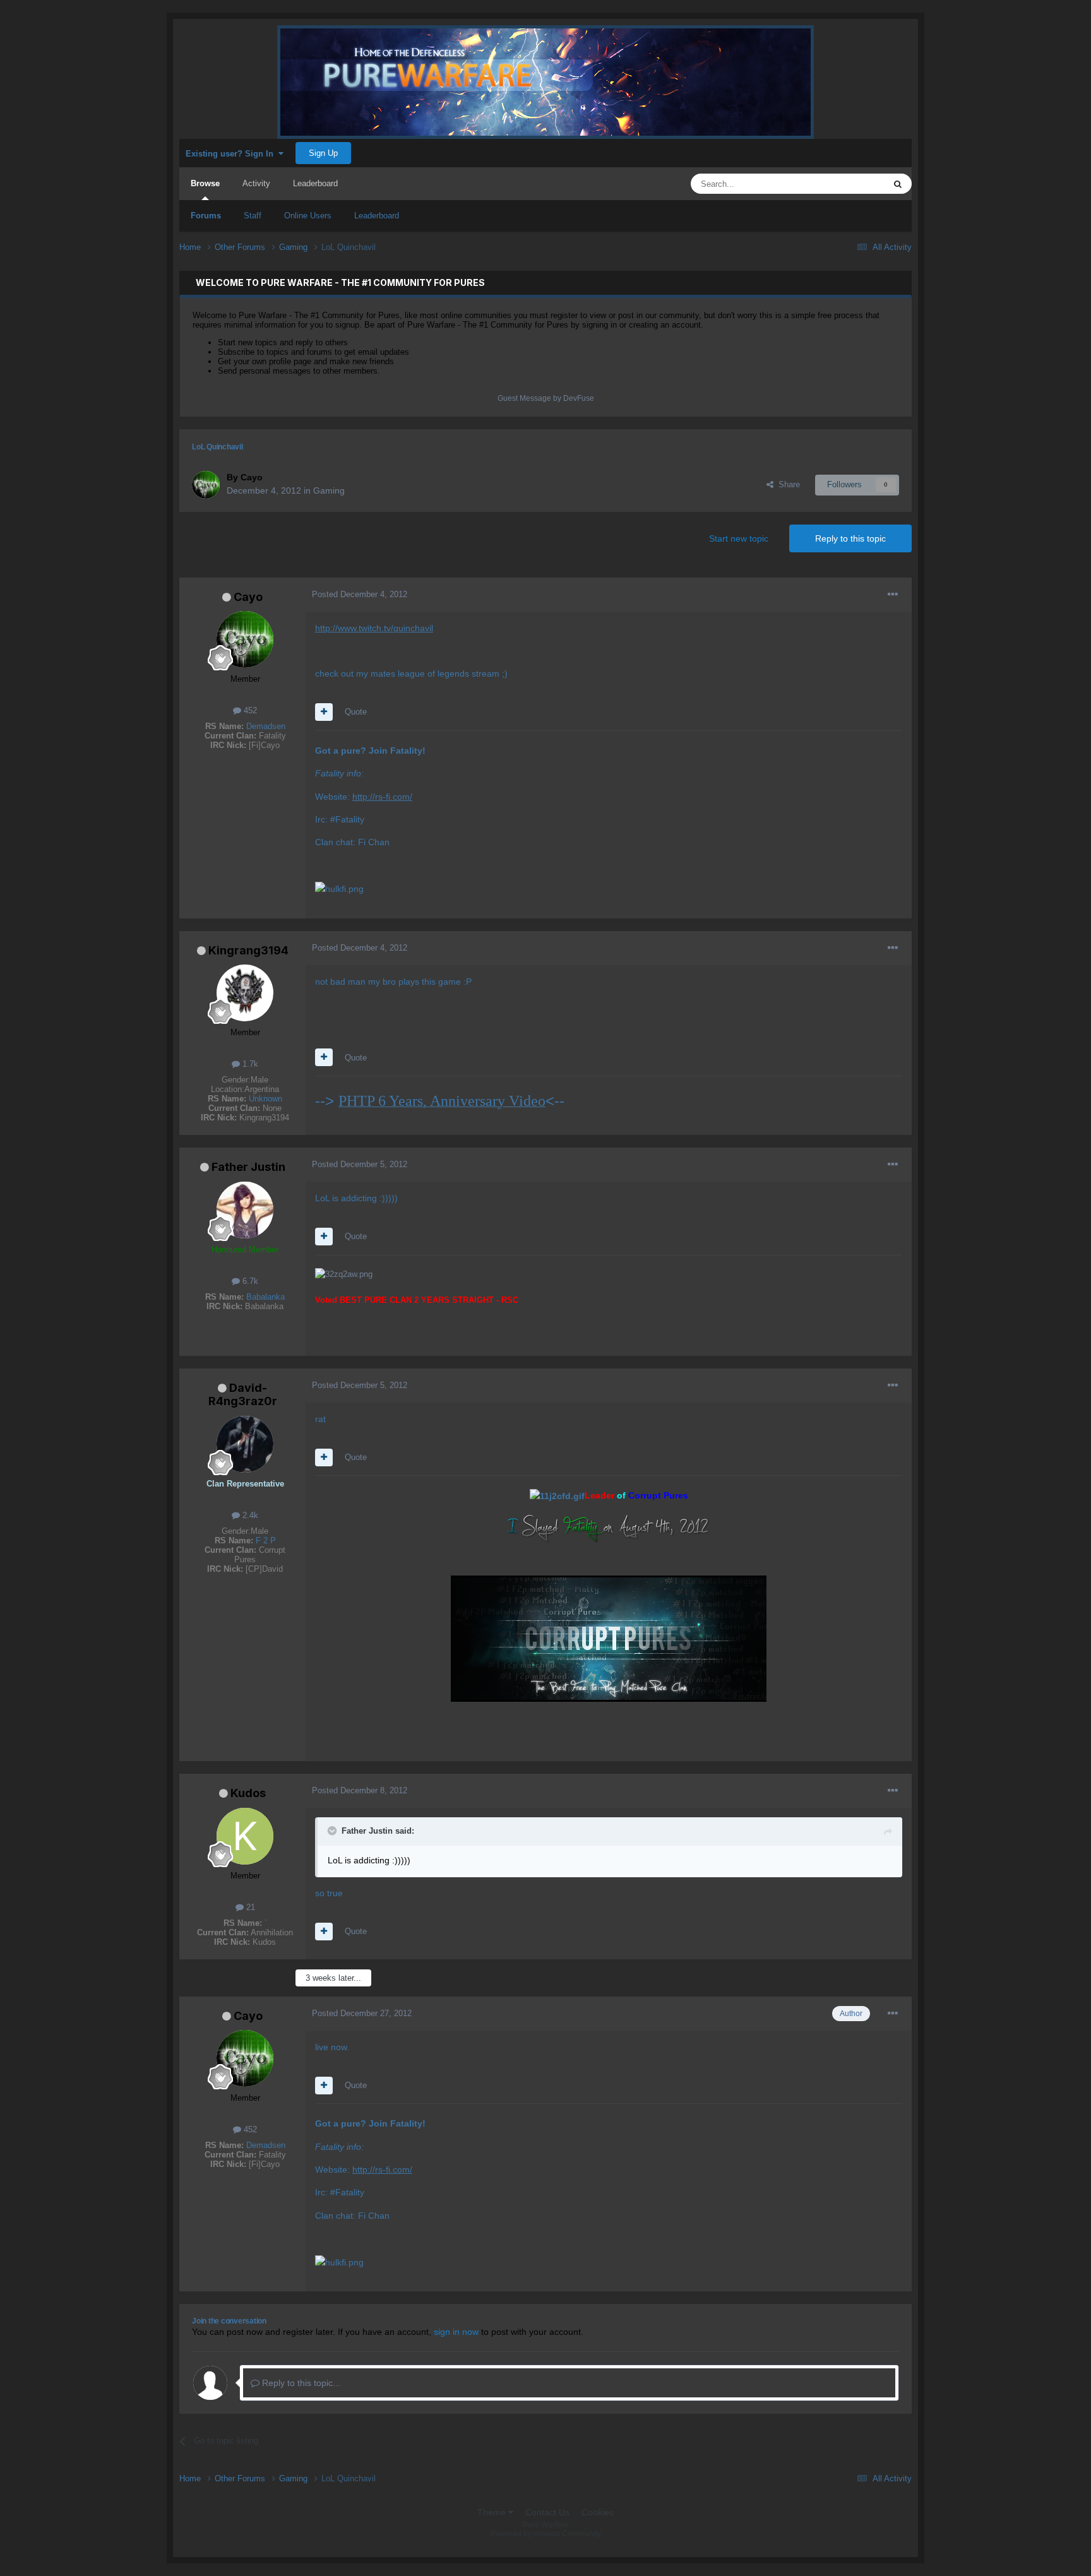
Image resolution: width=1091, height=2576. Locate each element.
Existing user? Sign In (232, 154)
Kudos (248, 1793)
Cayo (248, 597)
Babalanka (265, 1297)
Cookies (598, 2512)
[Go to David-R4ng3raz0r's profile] (245, 1444)
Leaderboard (377, 216)
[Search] (898, 184)
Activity (256, 183)
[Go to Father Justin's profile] (245, 1210)
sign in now (456, 2332)
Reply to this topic (850, 538)
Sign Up (323, 153)
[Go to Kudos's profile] (245, 1836)
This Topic (850, 184)
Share (787, 484)
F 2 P (266, 1540)
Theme (493, 2512)
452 (249, 710)
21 (249, 1907)
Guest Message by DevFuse (546, 398)
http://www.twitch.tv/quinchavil (374, 628)
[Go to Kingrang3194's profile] (245, 993)
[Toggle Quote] (333, 1831)
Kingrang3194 (248, 950)
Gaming (329, 490)
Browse (205, 183)
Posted (360, 594)
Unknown (265, 1099)
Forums (206, 216)
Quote (356, 712)
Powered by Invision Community (546, 2534)
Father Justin (248, 1167)
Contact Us (547, 2512)
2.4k (249, 1515)
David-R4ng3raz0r (243, 1395)
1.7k (249, 1064)
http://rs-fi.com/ (382, 797)
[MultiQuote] (324, 712)
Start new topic (739, 538)
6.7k (249, 1281)
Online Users (308, 216)
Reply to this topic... (300, 2383)
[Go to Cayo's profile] (206, 485)
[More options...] (893, 595)
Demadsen (266, 726)
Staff (253, 216)
